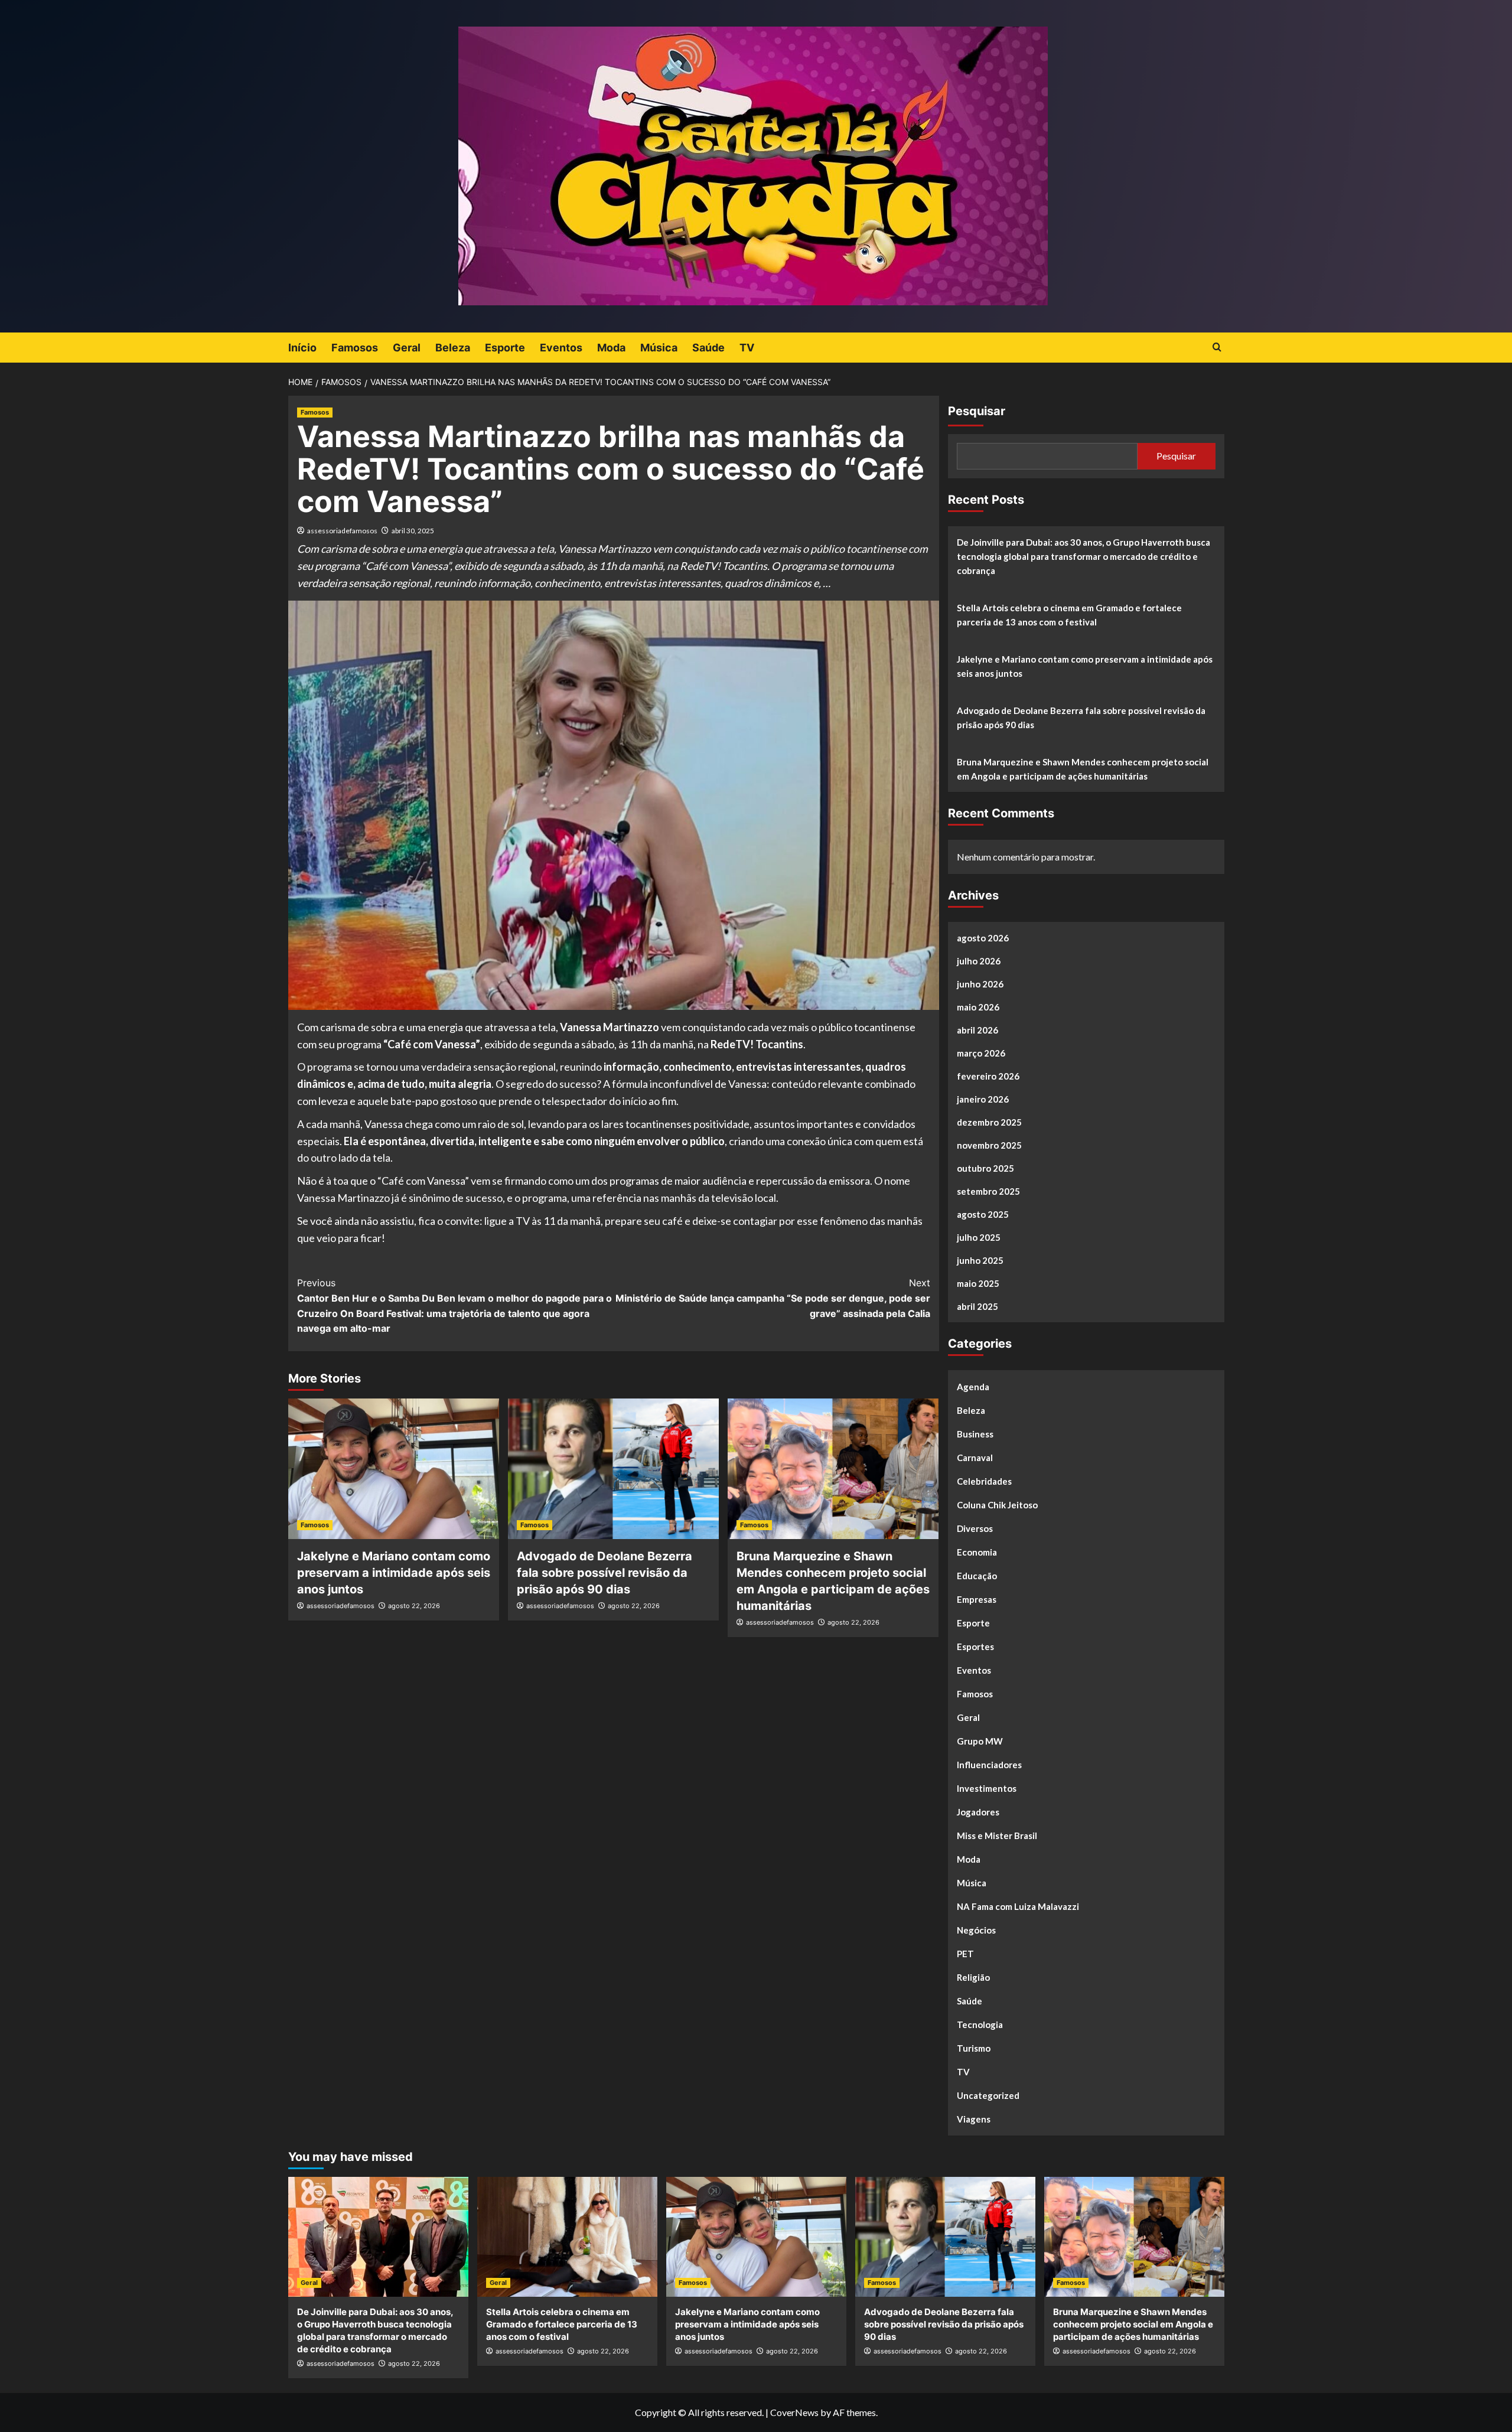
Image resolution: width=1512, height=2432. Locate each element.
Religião (973, 1977)
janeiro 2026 (983, 1099)
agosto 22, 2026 (414, 1606)
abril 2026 (977, 1030)
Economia (977, 1552)
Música (659, 348)
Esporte (505, 348)
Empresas (977, 1599)
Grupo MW (980, 1741)
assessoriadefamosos (342, 531)
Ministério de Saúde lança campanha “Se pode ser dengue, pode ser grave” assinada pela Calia (773, 1298)
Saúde (708, 348)
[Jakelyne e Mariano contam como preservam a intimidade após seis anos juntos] (394, 1469)
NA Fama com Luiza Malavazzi (1018, 1906)
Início (302, 348)
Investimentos (987, 1788)
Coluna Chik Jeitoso (997, 1505)
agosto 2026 (983, 938)
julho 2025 (979, 1237)
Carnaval (975, 1458)
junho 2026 (980, 984)
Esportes (975, 1647)
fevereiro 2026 (988, 1076)
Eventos (561, 348)
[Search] (1217, 348)
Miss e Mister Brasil (997, 1836)
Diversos (975, 1528)
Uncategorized (988, 2095)
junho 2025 (980, 1260)
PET (965, 1954)
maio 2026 (978, 1007)
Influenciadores (989, 1765)
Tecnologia (980, 2025)
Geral (407, 348)
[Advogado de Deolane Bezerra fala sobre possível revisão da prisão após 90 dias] (613, 1469)
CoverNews (794, 2412)
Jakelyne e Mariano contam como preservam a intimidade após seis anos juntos (394, 1573)
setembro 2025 (988, 1191)
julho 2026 (979, 961)
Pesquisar (977, 411)
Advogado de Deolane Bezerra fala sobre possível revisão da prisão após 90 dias (605, 1573)
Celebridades (984, 1481)
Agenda (973, 1387)
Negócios (976, 1930)
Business (975, 1434)
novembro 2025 (989, 1145)
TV (747, 348)
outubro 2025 (985, 1168)
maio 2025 (978, 1283)
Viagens (974, 2119)
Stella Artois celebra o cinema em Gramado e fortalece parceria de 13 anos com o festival (1069, 615)
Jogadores (978, 1812)
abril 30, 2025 (413, 531)
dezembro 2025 (989, 1122)
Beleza (453, 348)
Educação (977, 1576)
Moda (611, 348)
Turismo (974, 2048)
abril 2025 (977, 1306)
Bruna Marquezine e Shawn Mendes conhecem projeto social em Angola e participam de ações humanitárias (1083, 769)
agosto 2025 (983, 1214)
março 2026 (981, 1053)
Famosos (355, 348)
